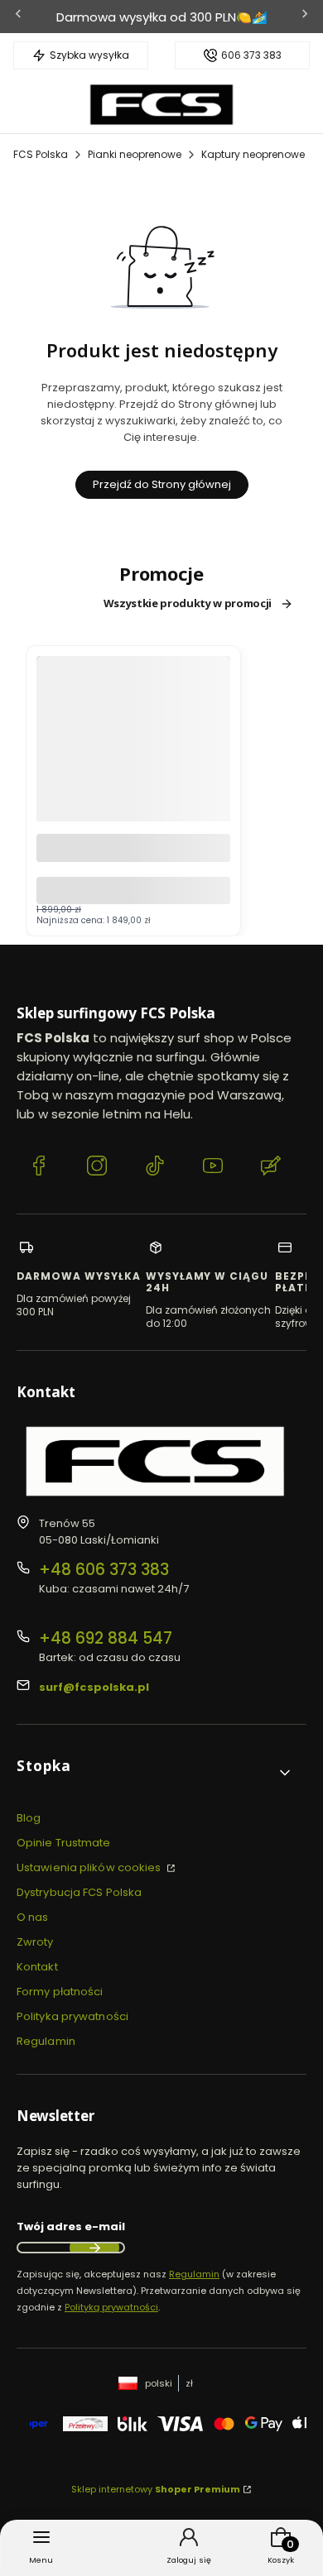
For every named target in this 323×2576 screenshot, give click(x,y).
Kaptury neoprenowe (253, 154)
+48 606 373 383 (104, 1570)
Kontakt (37, 1967)
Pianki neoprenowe (135, 154)
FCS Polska (41, 154)
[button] (155, 1772)
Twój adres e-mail (71, 2226)
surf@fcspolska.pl (94, 1687)
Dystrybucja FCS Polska (79, 1892)
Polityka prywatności (72, 2016)
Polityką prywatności (111, 2307)
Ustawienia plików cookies (90, 1867)
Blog (29, 1818)
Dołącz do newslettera (94, 2248)
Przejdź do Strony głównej (162, 484)
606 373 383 (251, 55)
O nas (33, 1917)
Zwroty (35, 1942)
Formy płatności (60, 1992)
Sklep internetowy (156, 2489)
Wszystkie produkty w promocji (188, 604)
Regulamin (46, 2041)
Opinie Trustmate (64, 1843)
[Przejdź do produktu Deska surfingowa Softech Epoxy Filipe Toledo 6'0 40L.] (133, 785)
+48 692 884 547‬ (106, 1638)
